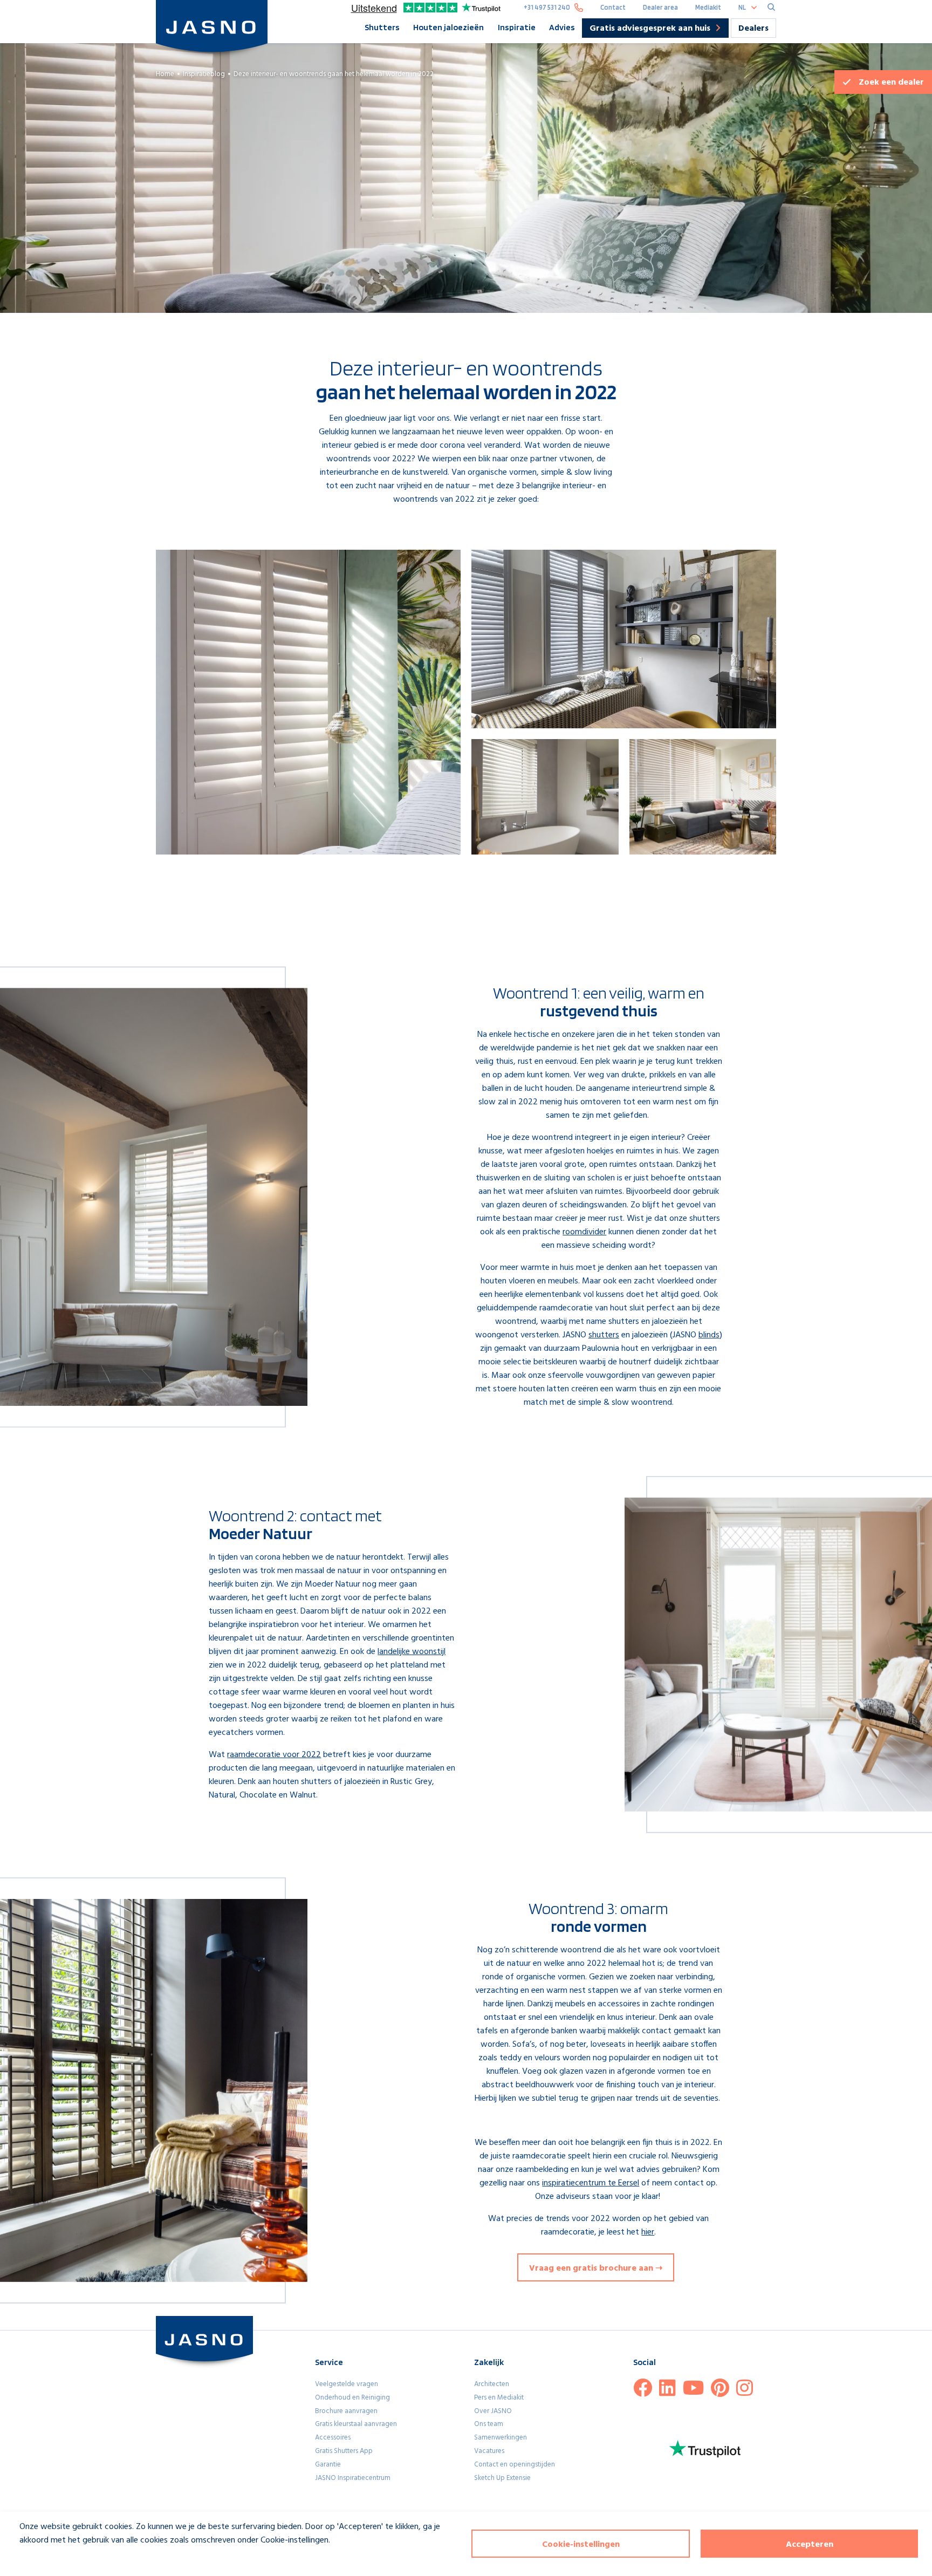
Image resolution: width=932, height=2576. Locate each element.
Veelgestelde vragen (347, 2384)
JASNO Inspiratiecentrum (353, 2478)
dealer (891, 83)
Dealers (753, 29)
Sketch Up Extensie (502, 2478)
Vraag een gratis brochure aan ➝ (596, 2268)
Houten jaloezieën (448, 27)
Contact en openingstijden (515, 2465)
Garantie (328, 2465)
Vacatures (489, 2451)
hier (648, 2232)
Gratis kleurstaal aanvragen (356, 2424)
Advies (562, 27)
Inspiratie (517, 27)
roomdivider (584, 1232)
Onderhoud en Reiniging (352, 2398)
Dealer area (660, 7)
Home (165, 74)
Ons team (489, 2424)
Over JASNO (493, 2411)
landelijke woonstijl (412, 1652)
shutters (604, 1335)
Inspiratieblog (204, 74)
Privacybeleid (36, 2560)
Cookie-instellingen (581, 2545)
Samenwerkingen (501, 2438)
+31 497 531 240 (547, 7)
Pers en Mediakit (499, 2398)
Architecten (492, 2384)
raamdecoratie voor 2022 (274, 1755)
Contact (613, 7)
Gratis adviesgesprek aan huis (650, 29)
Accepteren (810, 2545)
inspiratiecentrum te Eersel (591, 2183)
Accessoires (333, 2438)
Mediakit (708, 7)
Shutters (382, 27)
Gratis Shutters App (344, 2451)
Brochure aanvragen (346, 2411)
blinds (709, 1335)
